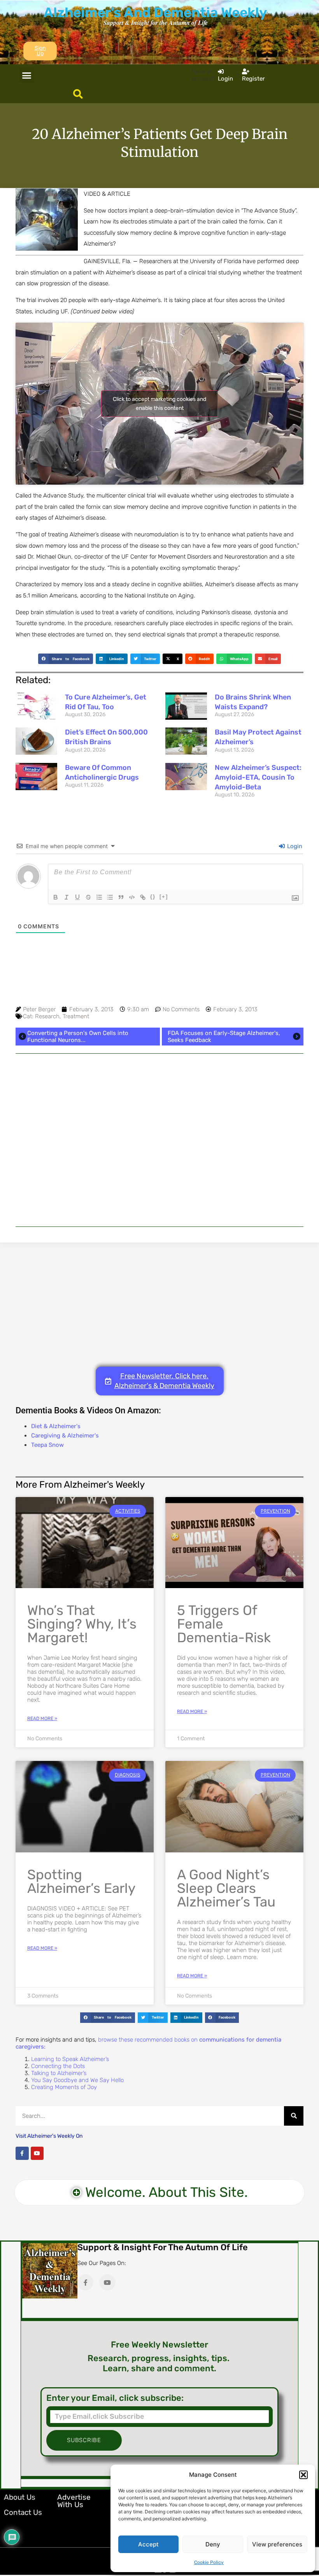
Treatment (76, 1016)
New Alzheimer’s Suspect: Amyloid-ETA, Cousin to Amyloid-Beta (258, 777)
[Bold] (56, 897)
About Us (20, 2497)
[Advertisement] (159, 1140)
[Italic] (67, 897)
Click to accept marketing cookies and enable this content (159, 404)
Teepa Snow (47, 1445)
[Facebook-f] (22, 2153)
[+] (164, 897)
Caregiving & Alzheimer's (65, 1436)
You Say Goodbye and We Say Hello (77, 2080)
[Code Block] (132, 897)
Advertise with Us (74, 2501)
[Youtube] (37, 2153)
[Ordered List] (99, 897)
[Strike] (88, 897)
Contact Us (23, 2512)
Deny (213, 2544)
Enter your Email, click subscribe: (115, 2398)
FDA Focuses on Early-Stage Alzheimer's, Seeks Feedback (224, 1037)
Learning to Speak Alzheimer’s (70, 2059)
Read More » (42, 1719)
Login (294, 846)
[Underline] (77, 897)
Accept (148, 2544)
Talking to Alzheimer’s (59, 2073)
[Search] (294, 2116)
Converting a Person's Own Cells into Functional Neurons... (78, 1037)
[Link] (143, 897)
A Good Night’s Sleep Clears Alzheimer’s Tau (226, 1888)
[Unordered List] (110, 897)
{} (153, 897)
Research (47, 1016)
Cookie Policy (209, 2562)
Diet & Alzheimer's (56, 1426)
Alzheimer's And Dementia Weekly (155, 12)
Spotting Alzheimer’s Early (81, 1881)
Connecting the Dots (58, 2066)
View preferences (277, 2544)
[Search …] (78, 95)
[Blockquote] (121, 897)
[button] (303, 2475)
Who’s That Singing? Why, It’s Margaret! (82, 1624)
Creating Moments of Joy (64, 2087)
